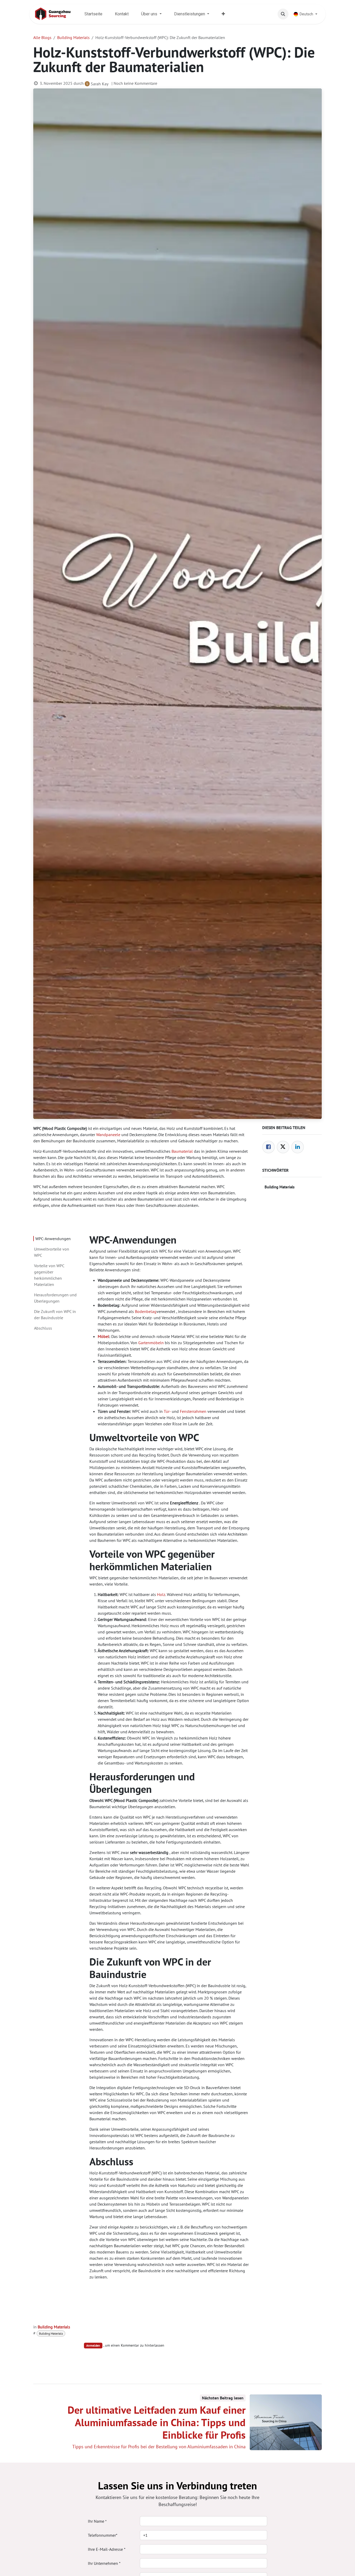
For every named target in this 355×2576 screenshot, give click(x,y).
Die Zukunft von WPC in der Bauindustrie (55, 1315)
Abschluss (43, 1328)
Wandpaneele (108, 1135)
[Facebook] (268, 1147)
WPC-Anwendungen (53, 1239)
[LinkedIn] (298, 1147)
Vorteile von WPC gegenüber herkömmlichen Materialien (49, 1275)
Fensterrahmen (193, 1411)
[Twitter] (283, 1147)
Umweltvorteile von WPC (52, 1252)
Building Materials (73, 37)
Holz (161, 1594)
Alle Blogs (42, 37)
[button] (283, 14)
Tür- (167, 1411)
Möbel (103, 1336)
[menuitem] (93, 14)
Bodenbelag (146, 1311)
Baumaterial (182, 1151)
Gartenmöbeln (151, 1343)
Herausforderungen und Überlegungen (55, 1298)
